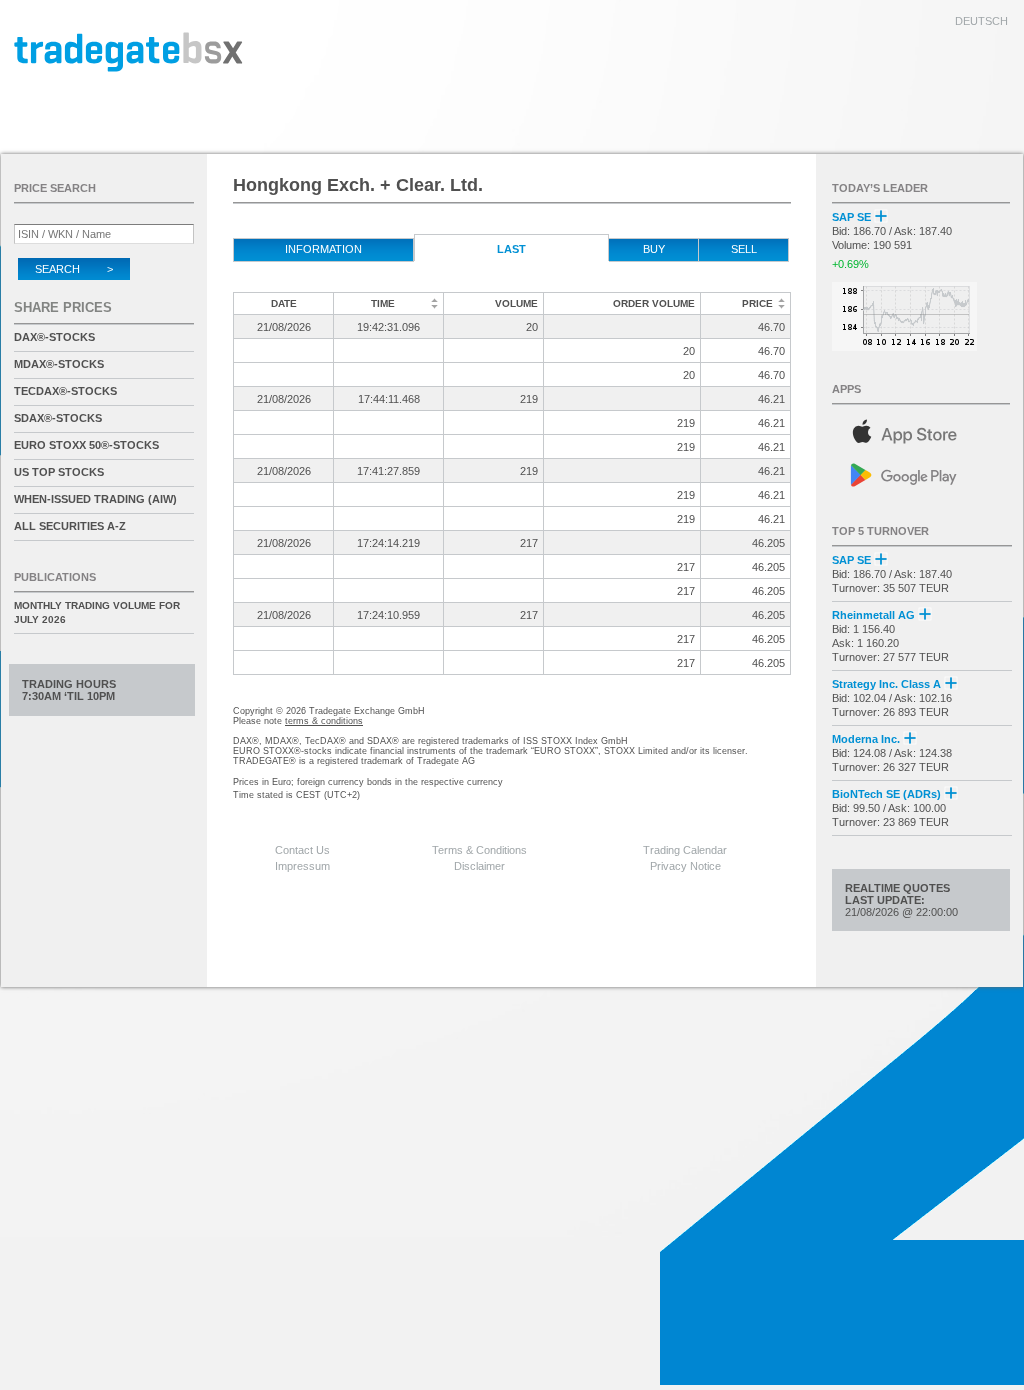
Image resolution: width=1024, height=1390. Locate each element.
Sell (744, 249)
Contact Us (302, 850)
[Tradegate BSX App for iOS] (922, 428)
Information (323, 249)
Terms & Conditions (479, 850)
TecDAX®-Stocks (65, 391)
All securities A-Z (70, 526)
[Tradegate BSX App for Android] (922, 473)
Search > (74, 269)
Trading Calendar (685, 850)
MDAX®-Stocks (59, 364)
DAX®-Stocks (54, 337)
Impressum (302, 866)
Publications (55, 577)
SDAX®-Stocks (58, 418)
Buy (654, 249)
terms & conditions (324, 721)
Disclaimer (479, 866)
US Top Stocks (59, 472)
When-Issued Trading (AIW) (95, 499)
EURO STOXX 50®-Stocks (86, 445)
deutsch (981, 21)
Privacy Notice (685, 866)
